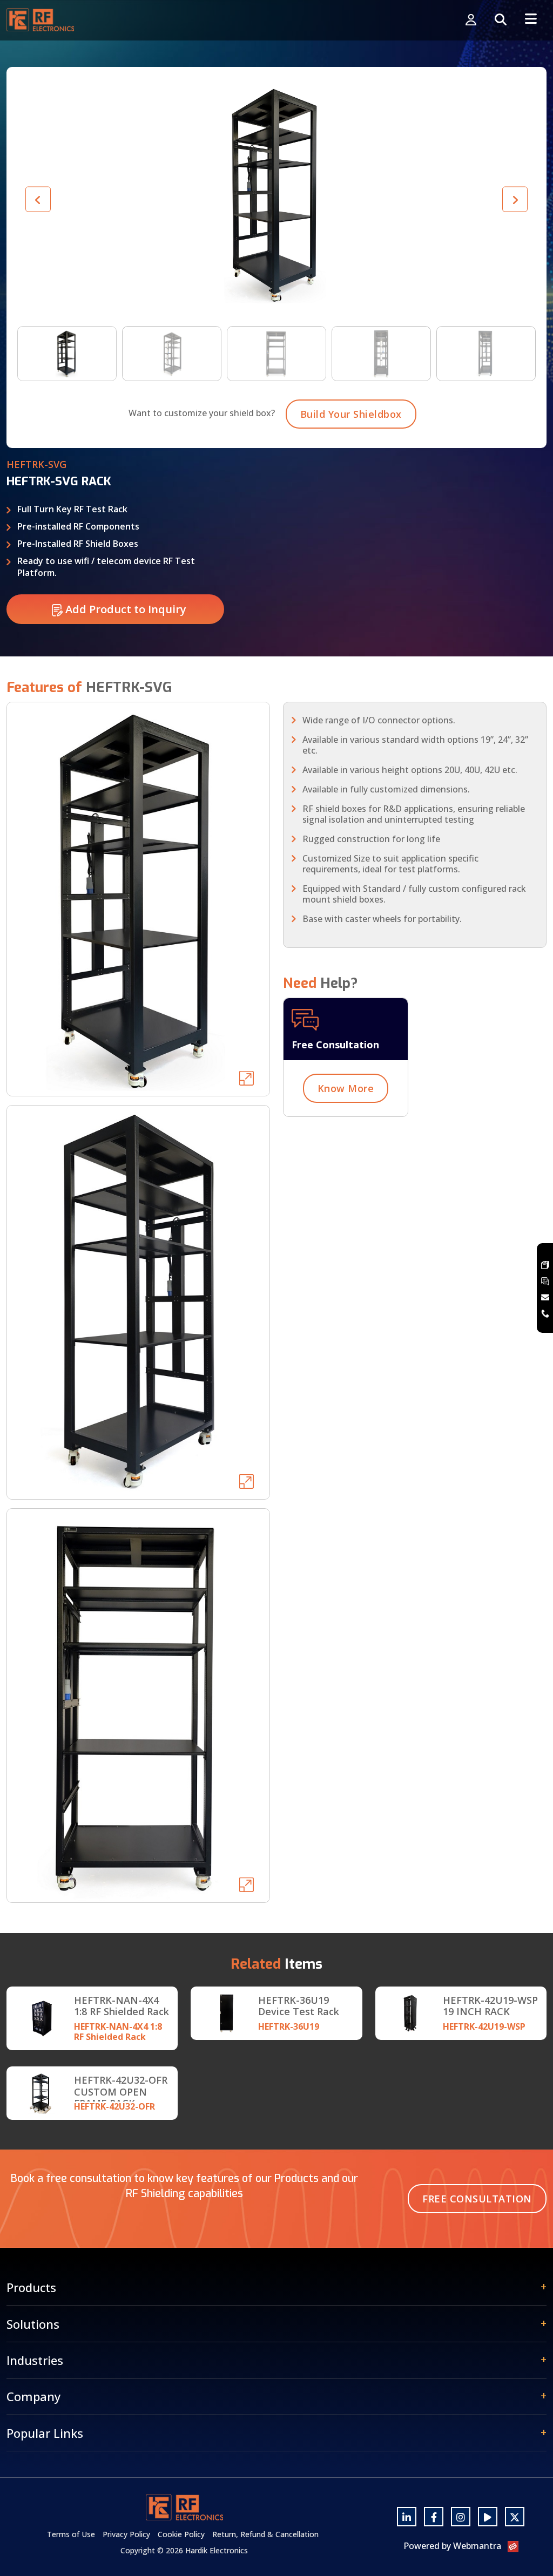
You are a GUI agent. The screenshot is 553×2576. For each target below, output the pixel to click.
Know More (346, 1088)
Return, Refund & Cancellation (265, 2534)
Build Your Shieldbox (351, 414)
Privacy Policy (126, 2534)
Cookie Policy (181, 2534)
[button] (515, 199)
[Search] (501, 20)
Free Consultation (477, 2199)
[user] (471, 20)
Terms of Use (71, 2534)
